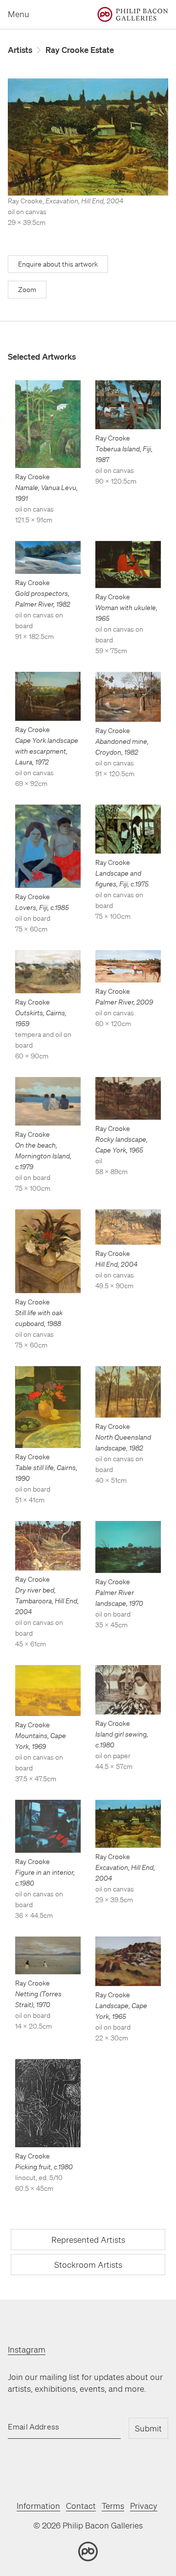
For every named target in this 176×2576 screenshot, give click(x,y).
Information (38, 2506)
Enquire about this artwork (58, 264)
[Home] (133, 14)
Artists (20, 50)
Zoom (27, 290)
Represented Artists (88, 2240)
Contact (81, 2506)
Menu (19, 14)
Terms (113, 2506)
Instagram (27, 2349)
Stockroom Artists (88, 2265)
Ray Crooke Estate (80, 50)
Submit (148, 2428)
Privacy (144, 2506)
